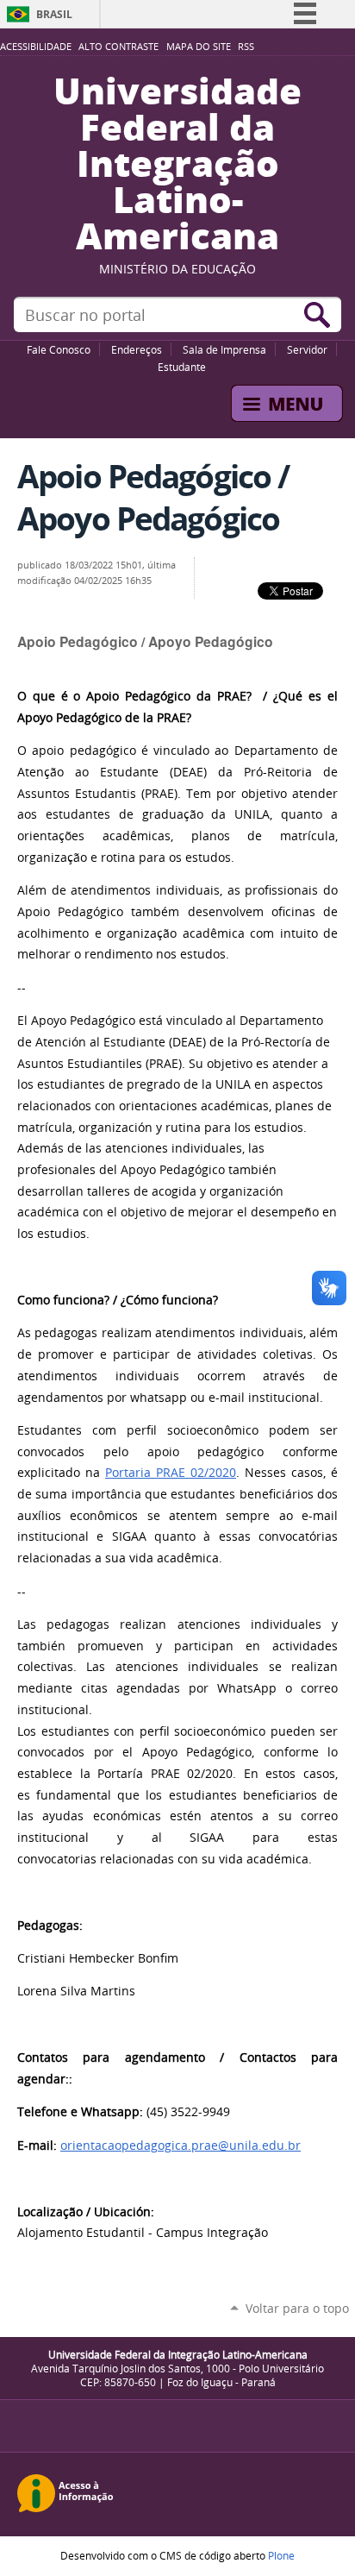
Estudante (182, 367)
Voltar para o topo (297, 2308)
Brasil (54, 14)
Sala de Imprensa (224, 349)
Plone (281, 2555)
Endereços (137, 349)
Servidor (307, 349)
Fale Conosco (59, 349)
